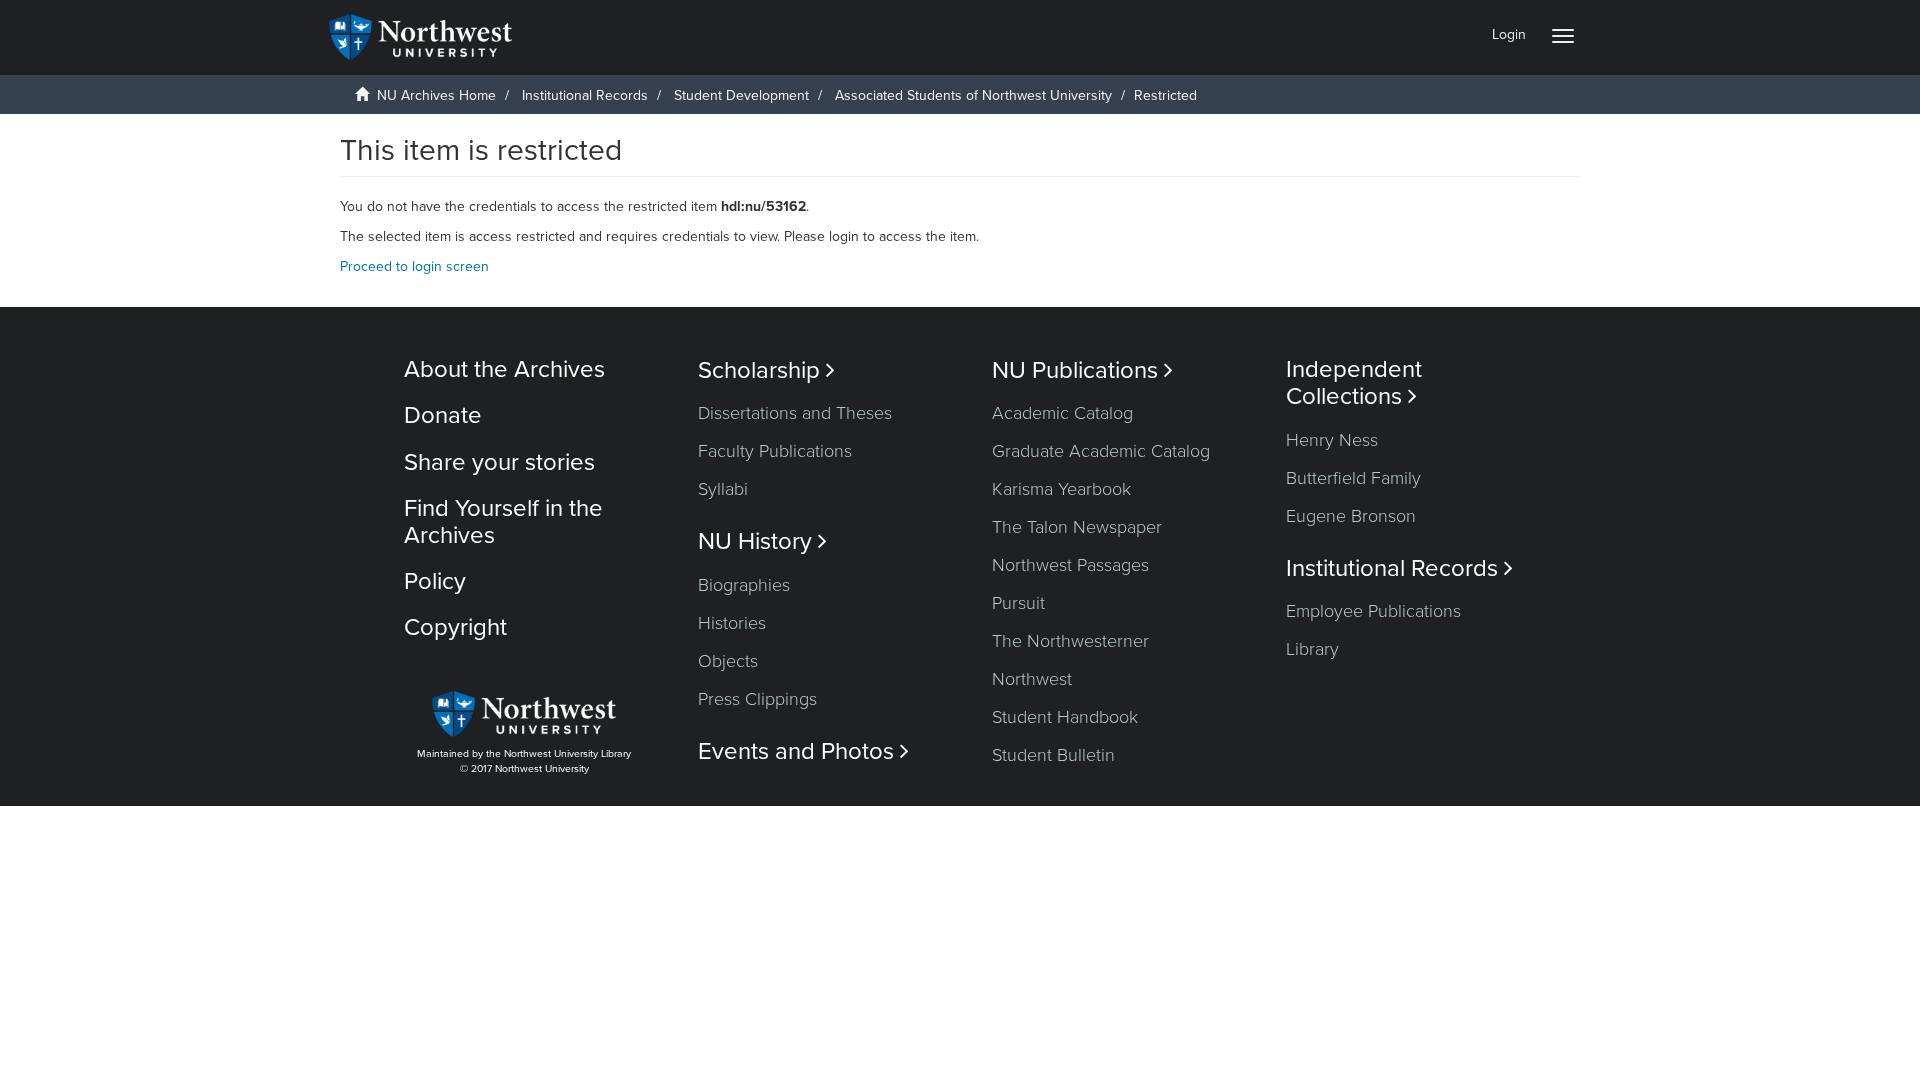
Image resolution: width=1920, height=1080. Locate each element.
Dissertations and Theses (795, 413)
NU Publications (1082, 370)
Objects (728, 661)
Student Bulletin (1053, 755)
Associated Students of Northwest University (973, 95)
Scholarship (766, 370)
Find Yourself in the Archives (503, 521)
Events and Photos (803, 751)
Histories (732, 623)
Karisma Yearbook (1061, 489)
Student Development (741, 95)
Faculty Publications (775, 451)
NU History (762, 541)
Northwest (1032, 679)
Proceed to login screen (414, 266)
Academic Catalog (1062, 413)
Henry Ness (1332, 440)
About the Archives (504, 369)
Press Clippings (757, 699)
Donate (443, 415)
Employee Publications (1373, 611)
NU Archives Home (436, 95)
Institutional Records (585, 95)
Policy (435, 581)
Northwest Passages (1070, 565)
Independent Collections (1354, 383)
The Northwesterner (1070, 641)
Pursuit (1018, 603)
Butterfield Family (1353, 478)
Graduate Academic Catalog (1101, 451)
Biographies (744, 585)
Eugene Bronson (1351, 516)
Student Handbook (1065, 717)
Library (1312, 649)
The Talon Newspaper (1077, 527)
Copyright (455, 627)
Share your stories (499, 462)
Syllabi (723, 489)
